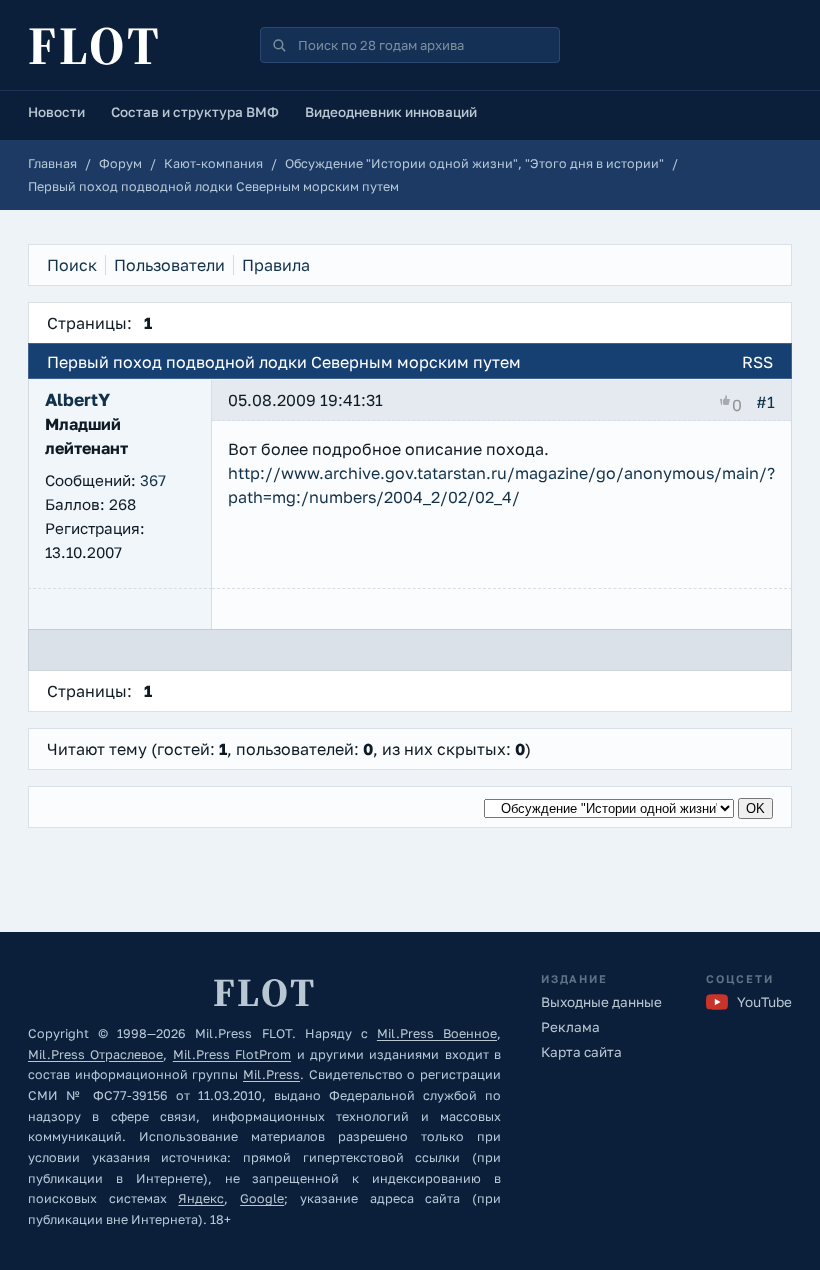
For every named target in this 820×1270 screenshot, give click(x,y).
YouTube (764, 1002)
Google (262, 1198)
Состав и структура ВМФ (195, 112)
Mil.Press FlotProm (232, 1054)
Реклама (570, 1027)
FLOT (95, 45)
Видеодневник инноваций (391, 112)
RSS (757, 362)
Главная (52, 163)
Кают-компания (213, 163)
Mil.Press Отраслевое (95, 1054)
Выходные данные (601, 1002)
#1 (765, 402)
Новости (56, 112)
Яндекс (201, 1198)
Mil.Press (271, 1074)
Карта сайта (581, 1052)
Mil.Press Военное (437, 1033)
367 (153, 480)
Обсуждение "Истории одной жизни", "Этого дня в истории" (474, 163)
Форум (120, 163)
